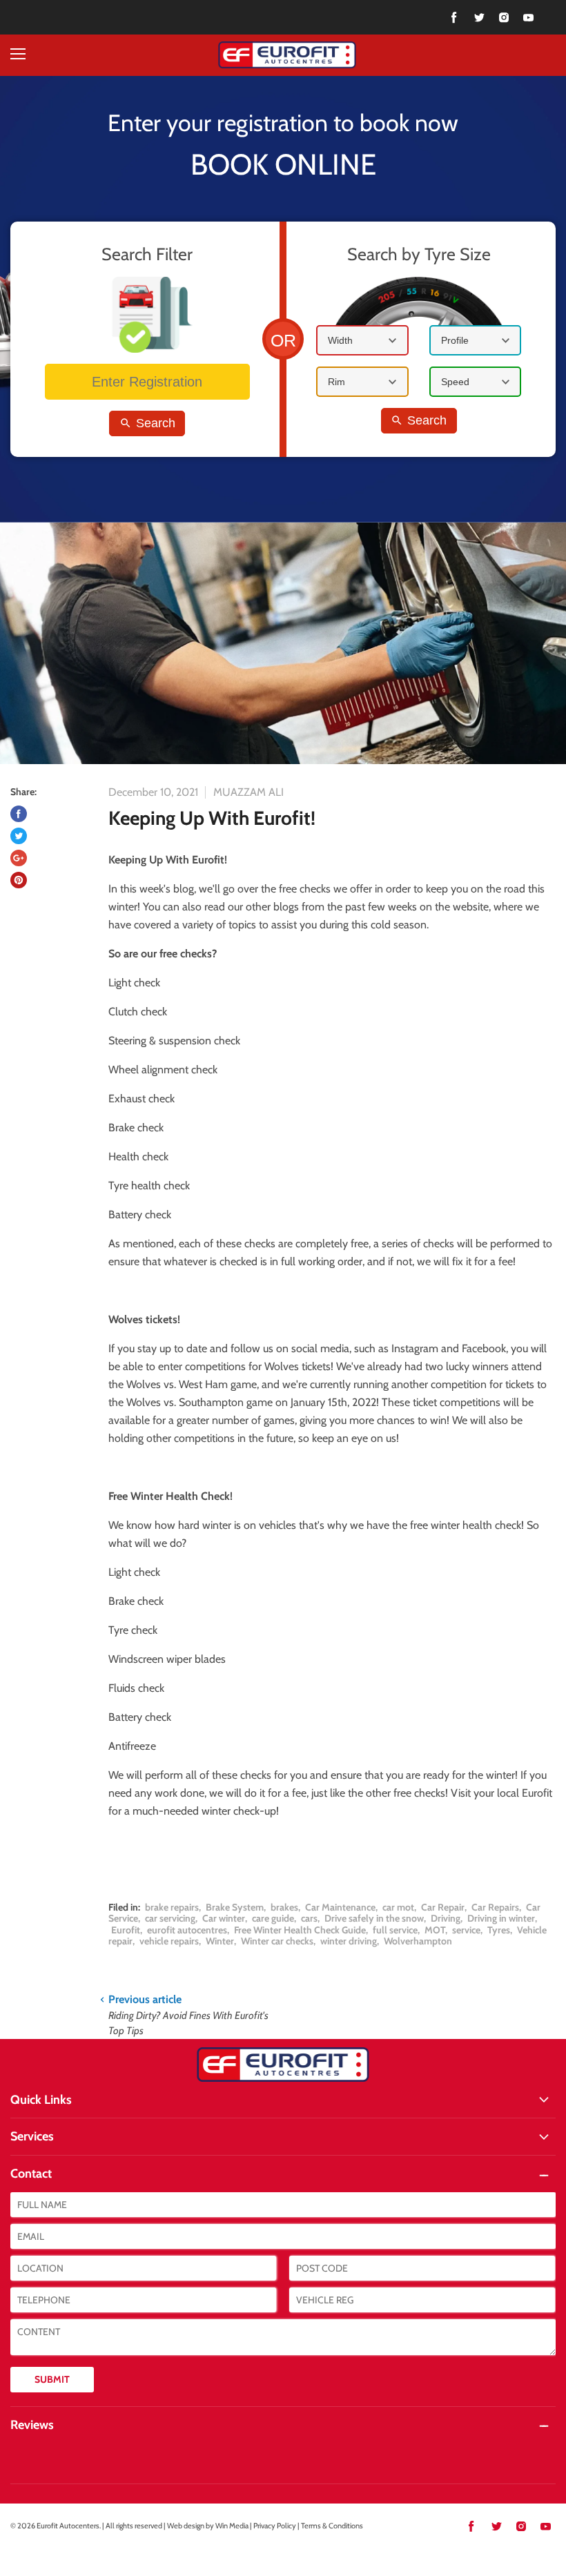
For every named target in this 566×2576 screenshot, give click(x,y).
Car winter (224, 1918)
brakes (284, 1907)
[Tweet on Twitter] (19, 836)
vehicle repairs (169, 1941)
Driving (446, 1918)
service (466, 1930)
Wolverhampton (418, 1941)
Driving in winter (501, 1918)
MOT (435, 1930)
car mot (398, 1907)
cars (309, 1918)
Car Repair (443, 1907)
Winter (220, 1941)
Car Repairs (495, 1907)
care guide (273, 1918)
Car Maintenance (340, 1907)
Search (154, 423)
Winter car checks (277, 1941)
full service (395, 1930)
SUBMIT (52, 2379)
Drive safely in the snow (374, 1918)
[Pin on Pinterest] (19, 880)
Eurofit (126, 1930)
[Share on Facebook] (19, 814)
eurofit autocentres (187, 1930)
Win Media (232, 2526)
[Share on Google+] (19, 858)
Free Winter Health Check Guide (300, 1930)
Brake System (235, 1907)
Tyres (499, 1930)
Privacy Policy (275, 2526)
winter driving (349, 1941)
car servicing (170, 1918)
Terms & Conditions (332, 2526)
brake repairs (172, 1907)
